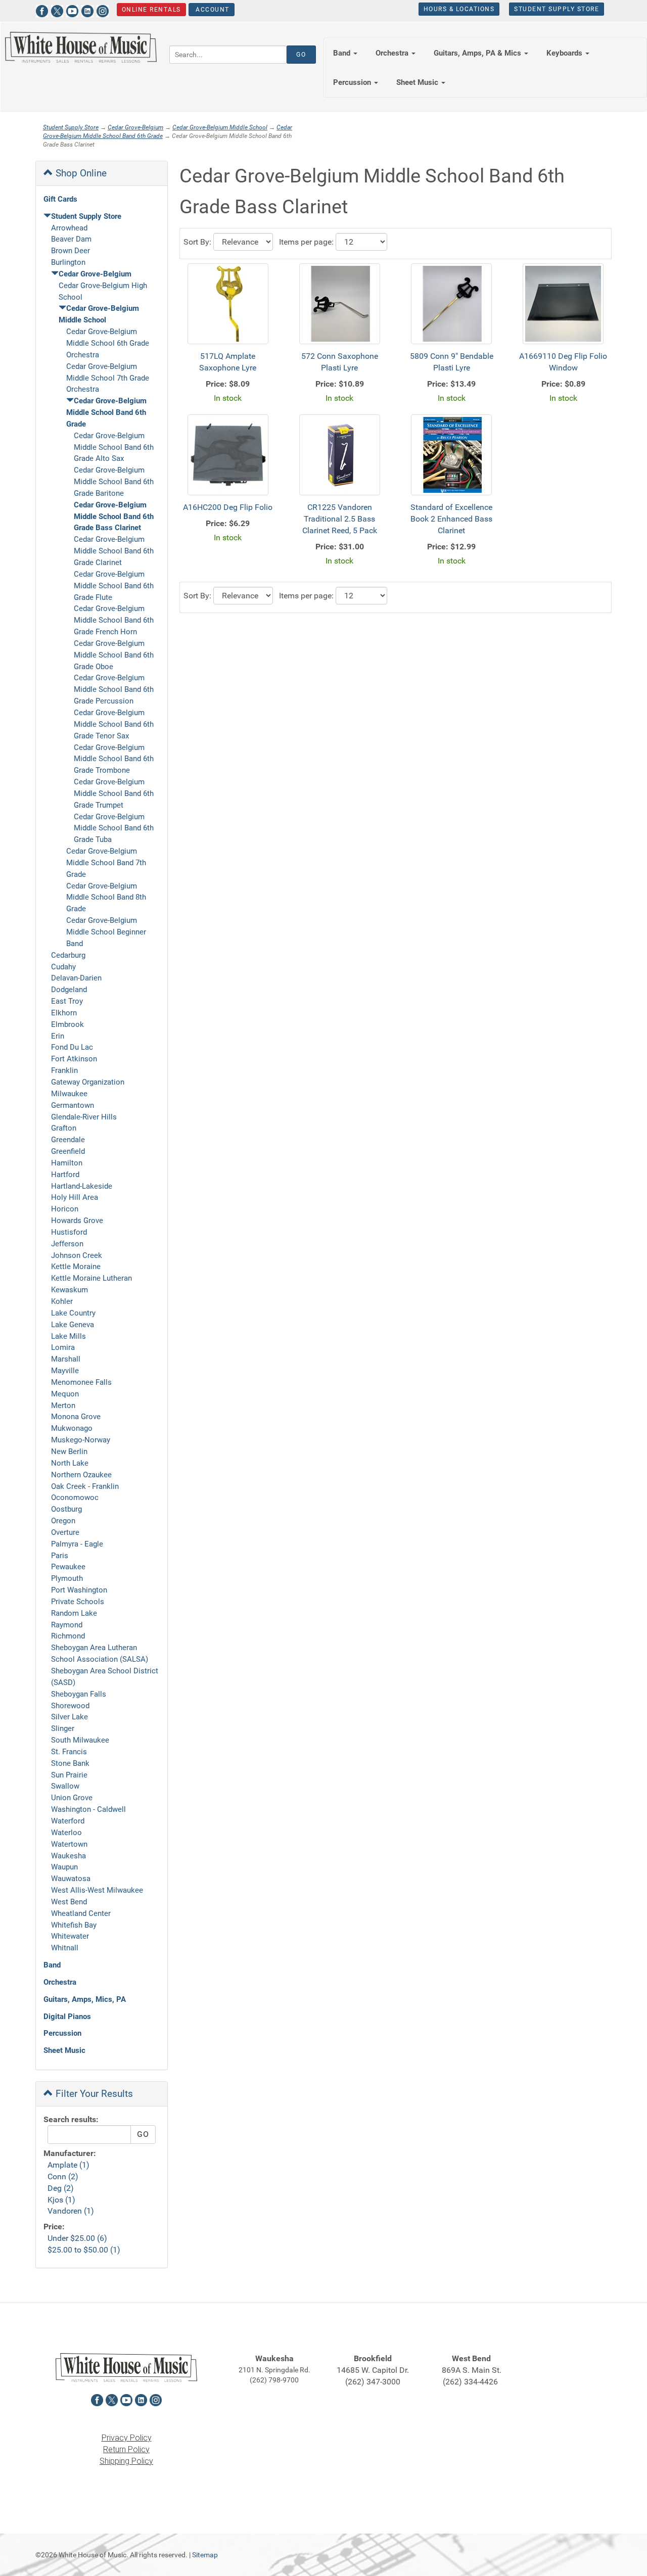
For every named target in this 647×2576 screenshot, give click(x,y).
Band (52, 1965)
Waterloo (66, 1833)
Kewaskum (70, 1290)
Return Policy (126, 2449)
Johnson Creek (77, 1255)
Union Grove (72, 1798)
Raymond (67, 1625)
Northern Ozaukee (81, 1475)
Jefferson (67, 1244)
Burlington (68, 262)
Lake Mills (68, 1336)
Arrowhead (69, 228)
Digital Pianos (67, 2017)
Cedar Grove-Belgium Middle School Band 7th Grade (106, 863)
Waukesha (68, 1856)
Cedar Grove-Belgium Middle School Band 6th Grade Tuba (114, 828)
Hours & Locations (459, 9)
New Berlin (69, 1451)
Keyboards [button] (565, 53)
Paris (60, 1556)
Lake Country (73, 1313)
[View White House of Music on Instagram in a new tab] (103, 10)
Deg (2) (61, 2188)
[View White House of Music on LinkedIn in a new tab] (87, 10)
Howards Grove (77, 1221)
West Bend (69, 1902)
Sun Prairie (69, 1775)
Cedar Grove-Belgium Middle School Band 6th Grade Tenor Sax (114, 724)
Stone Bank (70, 1763)
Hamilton (67, 1163)
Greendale (68, 1140)
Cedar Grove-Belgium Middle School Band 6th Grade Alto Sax (114, 447)
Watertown (69, 1844)
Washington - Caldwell (88, 1809)
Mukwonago (72, 1428)
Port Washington (79, 1590)
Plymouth (67, 1578)
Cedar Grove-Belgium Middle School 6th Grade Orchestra (108, 343)
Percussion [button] (353, 82)
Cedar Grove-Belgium (135, 127)
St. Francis (69, 1752)
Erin (58, 1036)
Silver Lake (70, 1717)
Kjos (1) (61, 2200)
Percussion (62, 2033)
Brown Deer (71, 251)
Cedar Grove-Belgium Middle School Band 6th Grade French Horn (114, 620)
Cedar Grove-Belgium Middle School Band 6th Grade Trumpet (114, 793)
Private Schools (78, 1602)
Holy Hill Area (75, 1197)
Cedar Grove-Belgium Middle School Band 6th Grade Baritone (114, 482)
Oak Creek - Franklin (85, 1486)
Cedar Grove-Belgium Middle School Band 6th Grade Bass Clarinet (114, 517)
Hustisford (69, 1232)
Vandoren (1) (71, 2211)
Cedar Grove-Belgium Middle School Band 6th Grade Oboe (114, 655)
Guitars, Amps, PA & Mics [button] (478, 53)
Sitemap (205, 2555)
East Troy (67, 1001)
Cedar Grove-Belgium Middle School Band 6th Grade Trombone (114, 759)
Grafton (64, 1128)
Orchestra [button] (393, 53)
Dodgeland (69, 990)
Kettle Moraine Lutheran (91, 1278)
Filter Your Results (93, 2094)
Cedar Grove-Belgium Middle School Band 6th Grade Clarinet (114, 551)
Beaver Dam (71, 239)
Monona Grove (76, 1417)
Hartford (65, 1175)
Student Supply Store (557, 9)
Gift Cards (60, 199)
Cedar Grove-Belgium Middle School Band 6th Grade (106, 412)
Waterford (68, 1821)
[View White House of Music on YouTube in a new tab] (72, 10)
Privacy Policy (127, 2438)
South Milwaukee (80, 1740)
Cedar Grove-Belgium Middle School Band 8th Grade (106, 898)
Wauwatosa (71, 1879)
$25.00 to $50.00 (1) (84, 2250)
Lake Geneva (73, 1325)
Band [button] (343, 53)
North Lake (70, 1463)
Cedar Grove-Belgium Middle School (220, 127)
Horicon (65, 1209)
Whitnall (65, 1948)
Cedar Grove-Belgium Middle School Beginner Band (106, 932)
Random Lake (74, 1613)
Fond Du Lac (72, 1047)
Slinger (63, 1728)
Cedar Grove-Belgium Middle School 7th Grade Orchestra (108, 378)
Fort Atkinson (74, 1059)
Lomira (63, 1347)
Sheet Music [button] (418, 82)
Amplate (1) (68, 2165)
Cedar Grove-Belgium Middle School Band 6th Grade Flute (114, 586)
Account (212, 10)
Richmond (68, 1636)
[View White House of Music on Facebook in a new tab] (42, 10)
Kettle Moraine (76, 1267)
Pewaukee (68, 1567)
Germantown (73, 1105)
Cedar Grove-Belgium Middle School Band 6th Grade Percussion (114, 689)
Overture (65, 1532)
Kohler (62, 1301)
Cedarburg (68, 955)
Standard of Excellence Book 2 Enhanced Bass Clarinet (451, 519)
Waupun (64, 1867)
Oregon (63, 1521)
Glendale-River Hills (84, 1117)
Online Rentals (151, 10)
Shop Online (80, 173)
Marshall (66, 1359)
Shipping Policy (126, 2461)
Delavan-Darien (76, 978)
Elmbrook (67, 1024)
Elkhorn (64, 1013)
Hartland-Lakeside (82, 1186)
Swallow (65, 1786)
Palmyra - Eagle (77, 1544)
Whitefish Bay (74, 1925)
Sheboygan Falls (79, 1694)
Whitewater (70, 1936)
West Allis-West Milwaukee (97, 1890)
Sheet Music (64, 2050)
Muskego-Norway (81, 1440)
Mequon (65, 1394)
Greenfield (68, 1151)
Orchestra (60, 1982)
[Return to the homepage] (81, 47)
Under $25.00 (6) (77, 2238)
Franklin (64, 1070)
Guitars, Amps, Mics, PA (85, 1999)
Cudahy (63, 967)
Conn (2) (63, 2176)
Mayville (65, 1371)
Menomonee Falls (81, 1382)
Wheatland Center (81, 1913)
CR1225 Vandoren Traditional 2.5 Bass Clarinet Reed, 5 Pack (340, 519)
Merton (63, 1406)
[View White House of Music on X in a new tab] (57, 10)
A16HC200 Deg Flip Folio (228, 507)
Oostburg (66, 1509)
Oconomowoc (75, 1497)
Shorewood (70, 1706)
